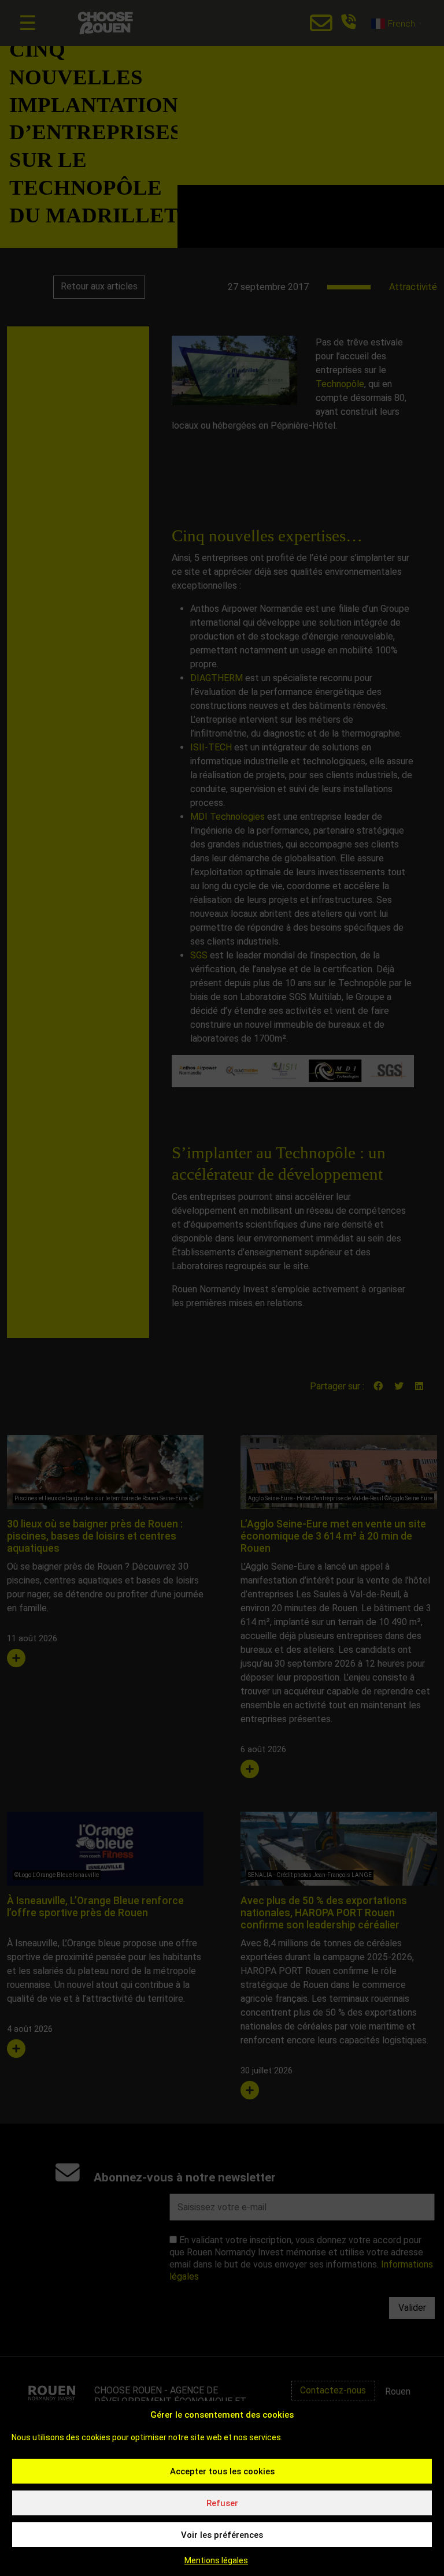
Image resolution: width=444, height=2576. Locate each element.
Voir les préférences (222, 2535)
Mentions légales (216, 2560)
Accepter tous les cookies (222, 2471)
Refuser (222, 2503)
